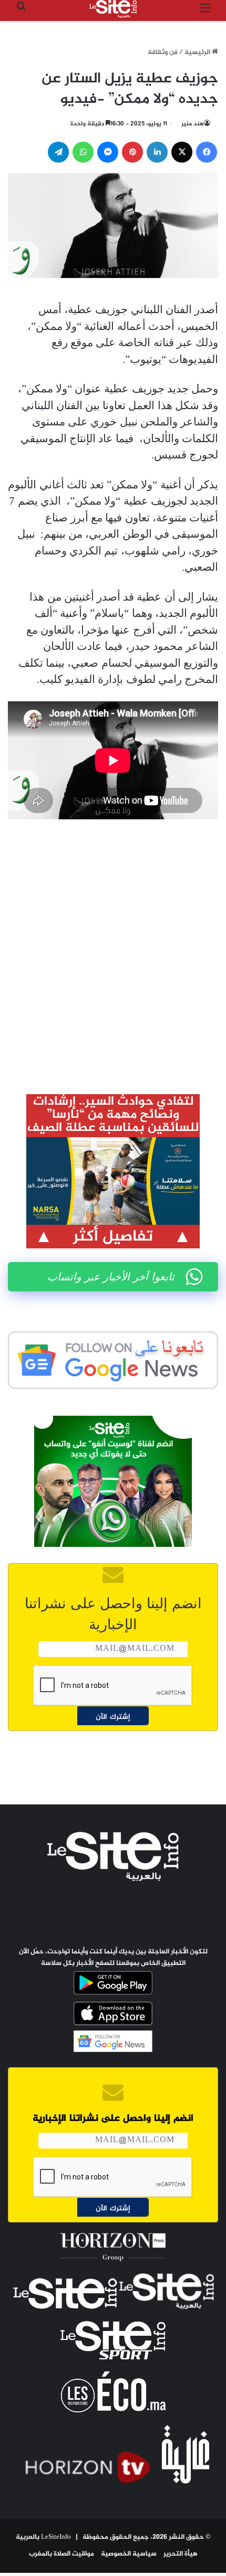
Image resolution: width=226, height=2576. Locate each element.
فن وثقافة (163, 52)
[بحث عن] (21, 13)
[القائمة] (205, 13)
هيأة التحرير (181, 2554)
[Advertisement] (113, 949)
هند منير (193, 124)
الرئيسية (198, 52)
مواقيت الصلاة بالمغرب (61, 2554)
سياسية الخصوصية (129, 2554)
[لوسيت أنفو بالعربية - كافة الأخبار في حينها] (113, 9)
